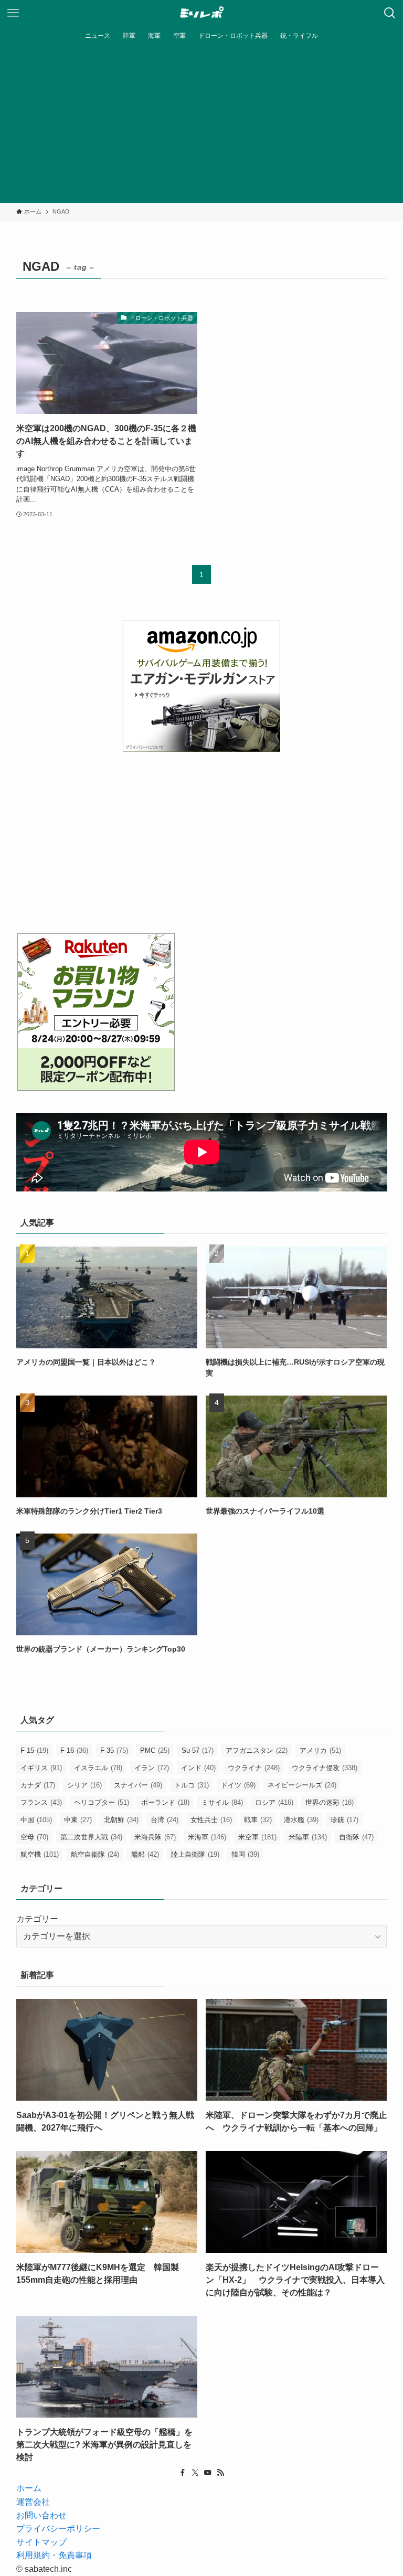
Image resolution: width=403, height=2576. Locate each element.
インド (198, 1768)
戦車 (258, 1820)
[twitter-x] (195, 2473)
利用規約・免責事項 (54, 2555)
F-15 (34, 1750)
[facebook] (183, 2473)
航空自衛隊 (95, 1854)
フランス (41, 1802)
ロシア (274, 1802)
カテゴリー (37, 1919)
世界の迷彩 (330, 1802)
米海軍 (207, 1837)
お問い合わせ (41, 2515)
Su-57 (198, 1750)
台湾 (165, 1820)
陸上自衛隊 (195, 1854)
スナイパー (138, 1785)
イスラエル (98, 1768)
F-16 (74, 1750)
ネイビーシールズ (302, 1785)
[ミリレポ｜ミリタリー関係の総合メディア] (202, 13)
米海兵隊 (155, 1837)
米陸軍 (308, 1837)
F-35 (114, 1750)
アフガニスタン (257, 1750)
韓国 (245, 1854)
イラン (152, 1768)
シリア (84, 1785)
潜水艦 (301, 1820)
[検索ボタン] (390, 13)
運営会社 (33, 2502)
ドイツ (238, 1785)
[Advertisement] (201, 124)
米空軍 (257, 1837)
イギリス (41, 1768)
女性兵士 (211, 1820)
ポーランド (165, 1802)
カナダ (38, 1785)
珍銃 (344, 1820)
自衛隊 (356, 1837)
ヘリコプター (102, 1802)
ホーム (29, 2488)
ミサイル (222, 1802)
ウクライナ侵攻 (325, 1768)
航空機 (40, 1854)
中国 (36, 1820)
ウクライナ (254, 1768)
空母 (34, 1837)
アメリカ (320, 1750)
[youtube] (208, 2473)
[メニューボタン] (13, 13)
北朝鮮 (121, 1820)
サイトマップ (41, 2542)
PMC (155, 1750)
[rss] (220, 2473)
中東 (78, 1820)
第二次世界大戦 (91, 1837)
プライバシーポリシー (58, 2529)
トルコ (192, 1785)
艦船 (145, 1854)
